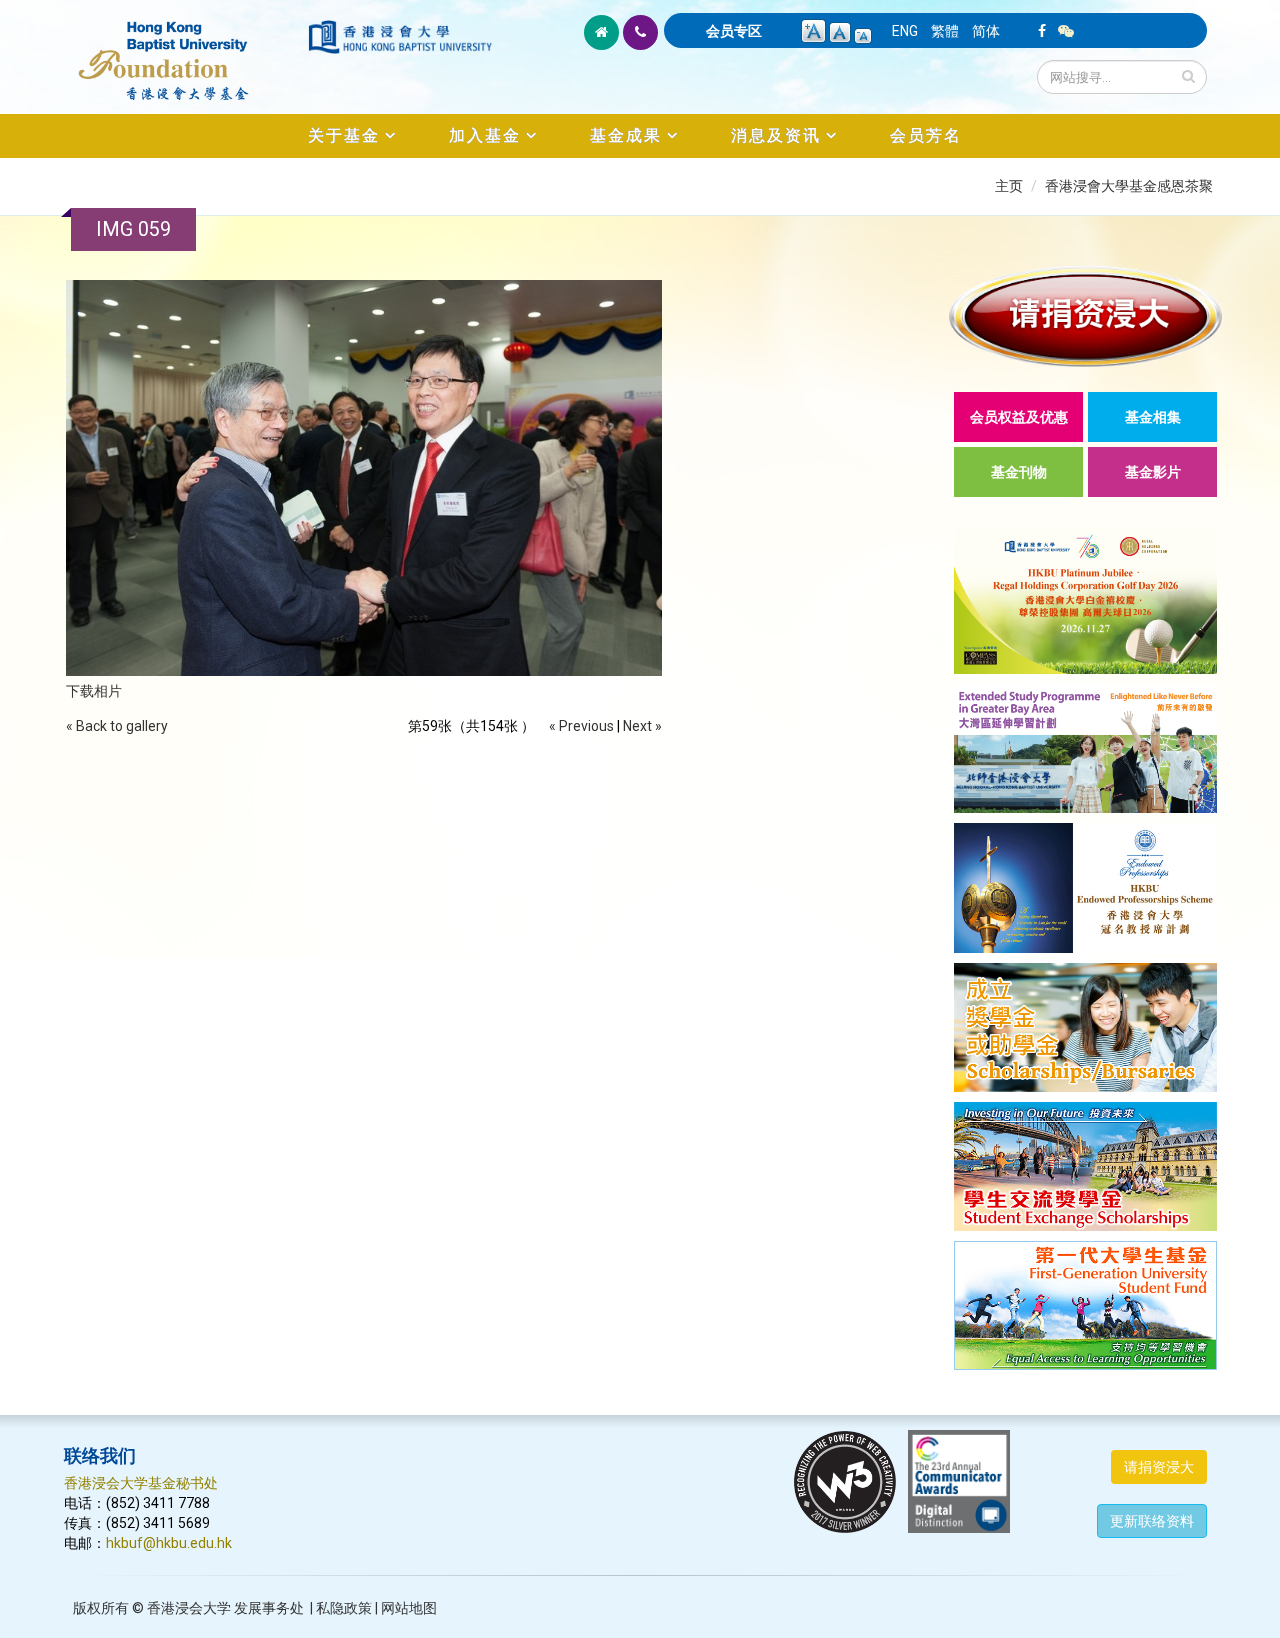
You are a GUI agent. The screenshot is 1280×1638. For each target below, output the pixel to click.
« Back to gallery (117, 726)
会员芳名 (926, 135)
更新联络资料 (1152, 1521)
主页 (1009, 186)
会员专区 (734, 31)
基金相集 (1153, 417)
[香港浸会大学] (400, 37)
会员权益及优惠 (1019, 417)
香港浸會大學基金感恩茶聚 (1129, 186)
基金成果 (626, 135)
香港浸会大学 (189, 1608)
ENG (905, 31)
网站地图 (409, 1608)
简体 (986, 31)
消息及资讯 (776, 135)
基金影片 (1153, 472)
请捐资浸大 (1159, 1467)
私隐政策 (344, 1608)
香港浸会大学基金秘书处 (141, 1483)
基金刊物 (1019, 472)
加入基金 (485, 135)
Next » (642, 726)
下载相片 (94, 691)
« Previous (581, 726)
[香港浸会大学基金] (184, 50)
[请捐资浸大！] (1085, 316)
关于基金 (344, 135)
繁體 (945, 31)
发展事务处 (269, 1608)
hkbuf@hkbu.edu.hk (169, 1543)
